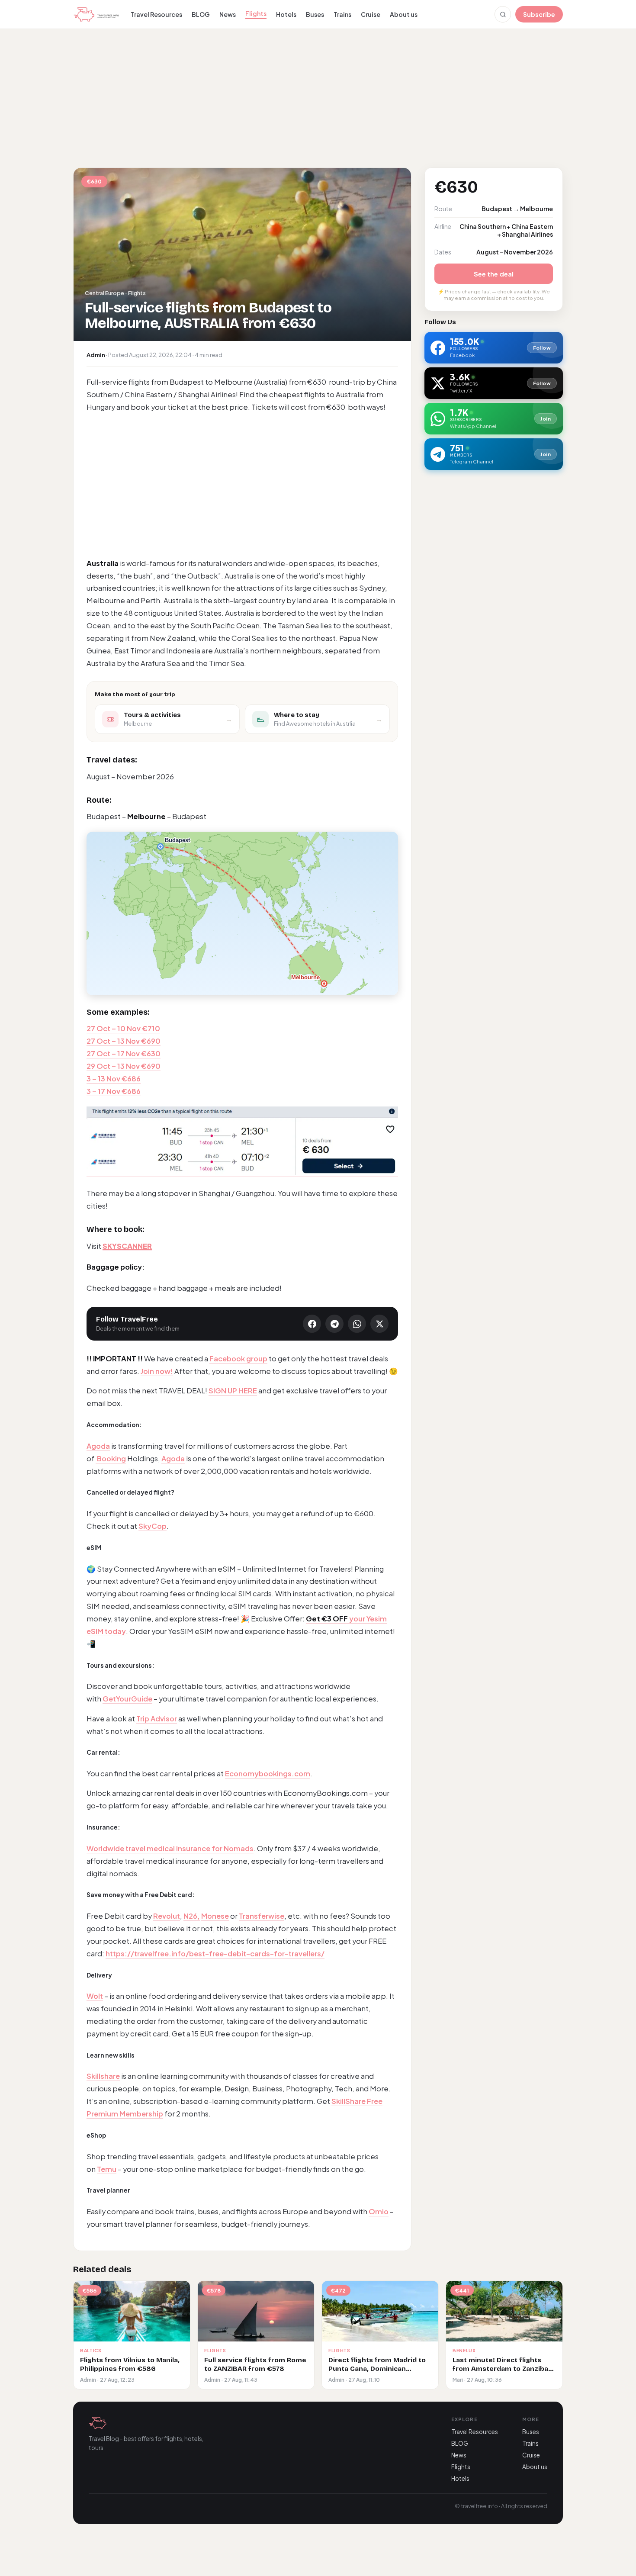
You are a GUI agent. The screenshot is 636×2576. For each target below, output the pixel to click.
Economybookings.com (268, 1774)
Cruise (371, 14)
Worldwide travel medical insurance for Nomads (170, 1848)
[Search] (503, 14)
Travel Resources (156, 14)
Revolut (167, 1916)
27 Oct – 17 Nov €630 (124, 1053)
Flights (256, 13)
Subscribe (539, 14)
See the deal (494, 274)
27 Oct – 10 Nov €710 (123, 1028)
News (228, 14)
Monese (215, 1916)
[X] (379, 1324)
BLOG (201, 14)
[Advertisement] (318, 97)
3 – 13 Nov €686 (114, 1079)
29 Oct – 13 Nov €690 (124, 1066)
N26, (192, 1916)
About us (404, 14)
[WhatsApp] (357, 1324)
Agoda (98, 1446)
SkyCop (153, 1526)
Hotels (286, 14)
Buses (315, 14)
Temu (107, 2169)
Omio (379, 2211)
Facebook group (238, 1359)
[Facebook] (312, 1324)
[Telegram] (334, 1324)
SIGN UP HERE (233, 1391)
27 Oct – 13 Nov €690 (124, 1041)
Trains (342, 14)
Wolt (95, 1996)
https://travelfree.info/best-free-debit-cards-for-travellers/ (215, 1954)
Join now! (157, 1371)
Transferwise (262, 1916)
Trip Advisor (157, 1719)
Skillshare (103, 2076)
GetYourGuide (127, 1699)
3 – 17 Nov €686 (114, 1091)
